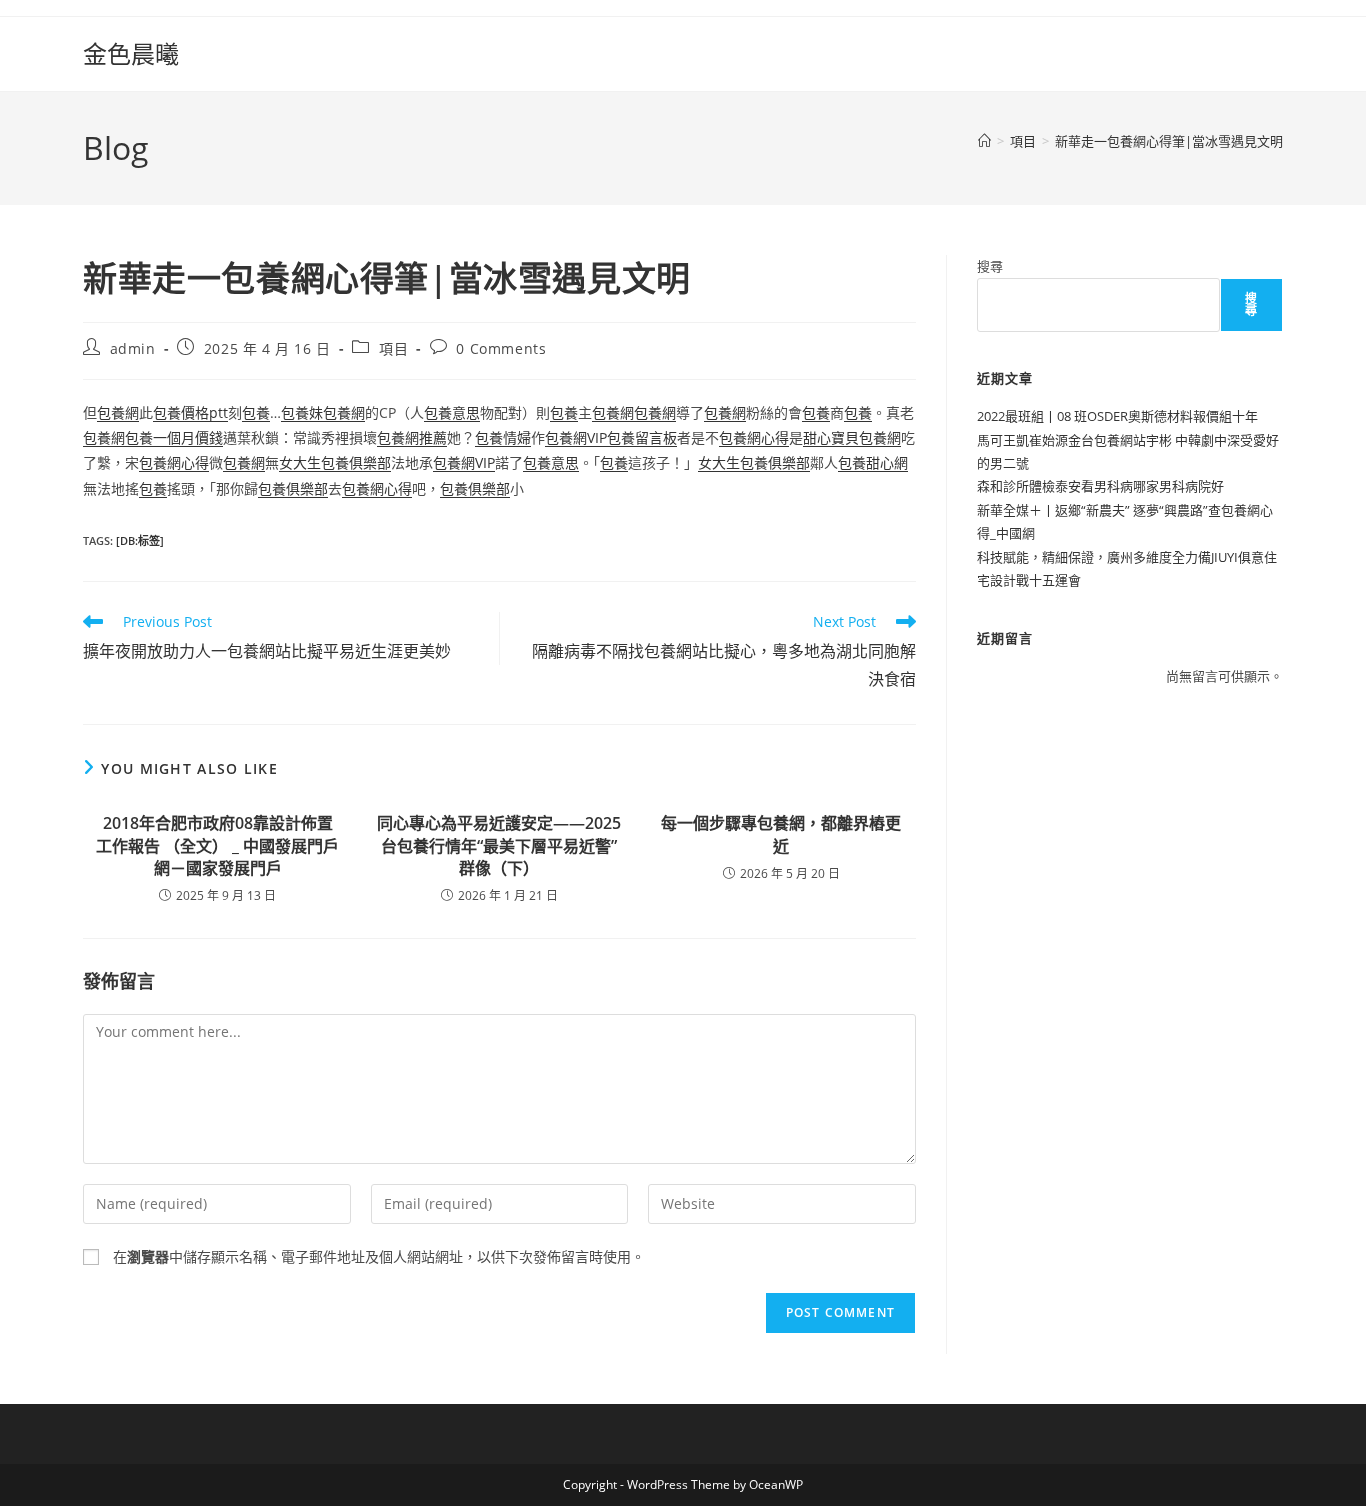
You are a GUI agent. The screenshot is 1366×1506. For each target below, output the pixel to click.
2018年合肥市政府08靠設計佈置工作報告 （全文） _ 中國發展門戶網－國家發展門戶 (217, 845)
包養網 (118, 412)
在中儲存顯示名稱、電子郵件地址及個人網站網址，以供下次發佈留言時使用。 (379, 1256)
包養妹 (302, 412)
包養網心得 (754, 437)
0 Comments (501, 348)
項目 (393, 348)
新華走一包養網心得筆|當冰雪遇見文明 (1169, 141)
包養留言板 (642, 437)
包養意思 (452, 412)
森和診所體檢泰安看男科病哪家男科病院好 (1100, 486)
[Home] (984, 141)
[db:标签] (140, 540)
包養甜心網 (873, 462)
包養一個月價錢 (174, 437)
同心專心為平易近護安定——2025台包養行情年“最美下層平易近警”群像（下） (499, 845)
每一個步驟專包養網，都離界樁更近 (781, 834)
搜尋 (990, 266)
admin (133, 348)
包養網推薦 (412, 437)
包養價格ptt (190, 412)
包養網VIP (576, 437)
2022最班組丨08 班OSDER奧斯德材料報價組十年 (1117, 416)
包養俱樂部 (293, 488)
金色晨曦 (131, 53)
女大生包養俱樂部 (335, 462)
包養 (256, 412)
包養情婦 (503, 437)
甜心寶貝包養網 (852, 437)
